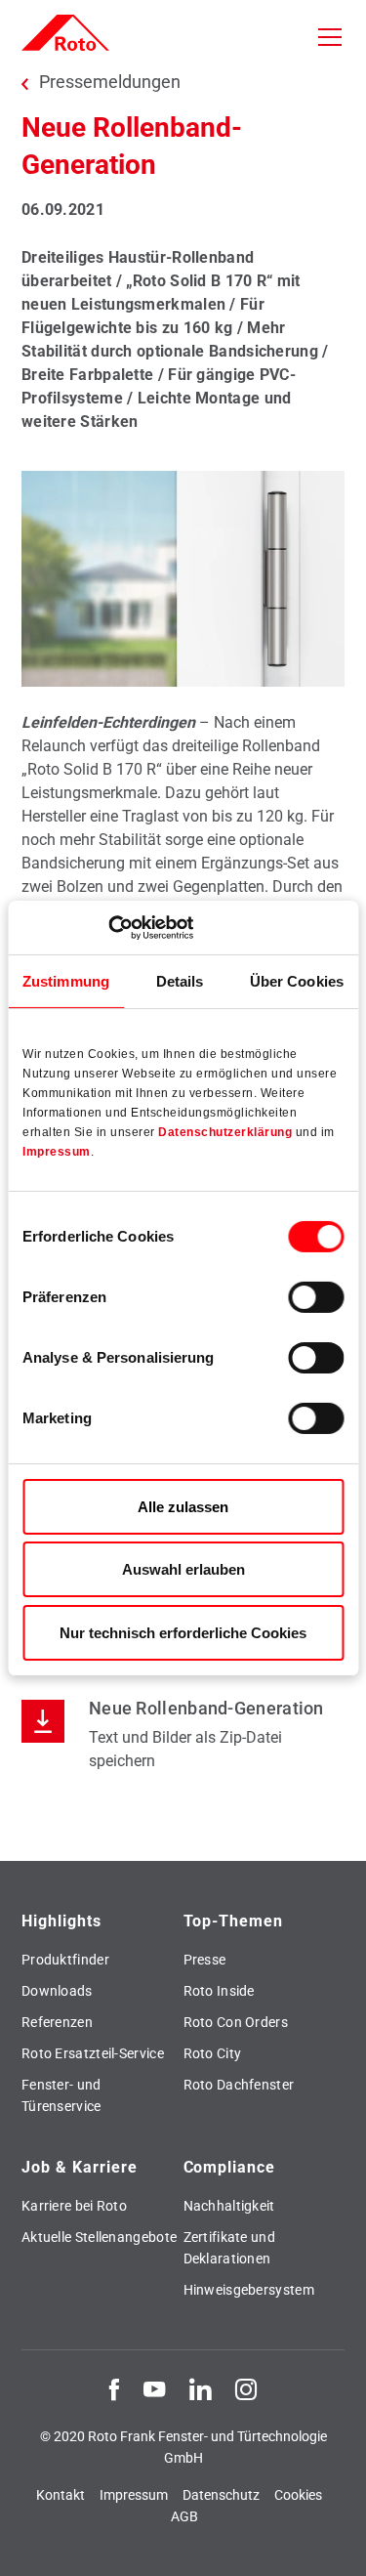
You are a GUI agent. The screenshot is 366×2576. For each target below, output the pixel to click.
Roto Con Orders (236, 2022)
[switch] (316, 1297)
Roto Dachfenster (239, 2085)
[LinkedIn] (200, 2388)
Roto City (213, 2053)
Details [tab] (180, 981)
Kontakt (61, 2495)
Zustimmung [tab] (66, 981)
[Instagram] (246, 2388)
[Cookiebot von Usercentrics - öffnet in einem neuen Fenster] (108, 927)
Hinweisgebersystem (249, 2290)
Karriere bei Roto (74, 2206)
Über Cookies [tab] (297, 981)
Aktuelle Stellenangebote (99, 2237)
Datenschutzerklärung (225, 1132)
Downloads (57, 1991)
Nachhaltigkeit (229, 2206)
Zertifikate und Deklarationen (230, 2248)
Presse (205, 1960)
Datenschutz (221, 2495)
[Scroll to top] (333, 2543)
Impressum (57, 1152)
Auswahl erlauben (183, 1569)
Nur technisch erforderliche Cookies (183, 1633)
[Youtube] (154, 2388)
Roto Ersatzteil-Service (93, 2053)
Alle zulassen (183, 1507)
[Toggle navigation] (330, 37)
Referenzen (57, 2022)
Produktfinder (65, 1960)
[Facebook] (114, 2388)
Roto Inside (219, 1991)
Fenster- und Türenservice (61, 2095)
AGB (184, 2516)
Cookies (298, 2495)
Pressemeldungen (110, 82)
